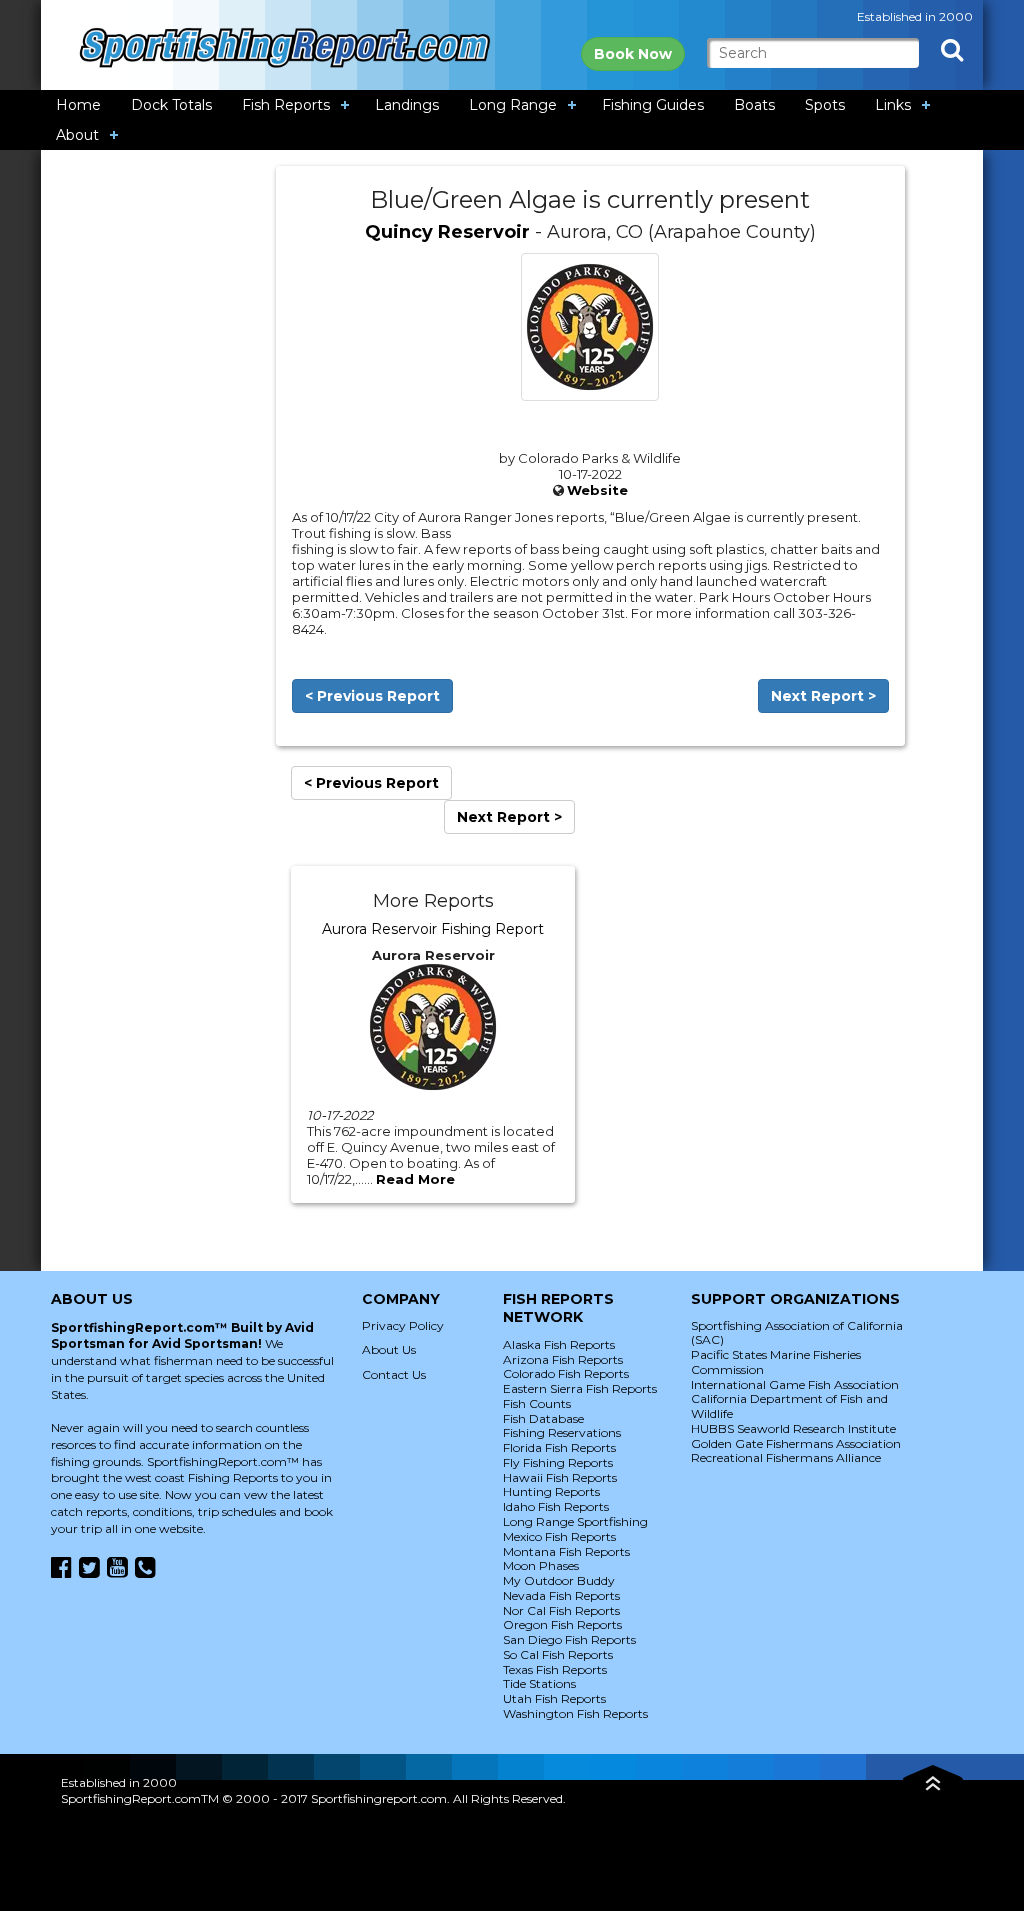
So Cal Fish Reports (558, 1654)
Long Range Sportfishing (575, 1521)
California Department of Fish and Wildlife (789, 1406)
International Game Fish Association (795, 1384)
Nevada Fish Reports (561, 1595)
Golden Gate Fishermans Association (796, 1443)
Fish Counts (537, 1403)
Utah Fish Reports (554, 1698)
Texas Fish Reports (555, 1669)
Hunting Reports (551, 1491)
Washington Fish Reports (575, 1713)
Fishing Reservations (562, 1432)
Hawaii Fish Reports (560, 1477)
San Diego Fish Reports (569, 1639)
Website (597, 490)
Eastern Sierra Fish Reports (580, 1388)
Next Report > (823, 696)
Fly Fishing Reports (558, 1462)
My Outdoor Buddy (559, 1580)
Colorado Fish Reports (566, 1373)
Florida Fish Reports (559, 1447)
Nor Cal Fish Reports (561, 1610)
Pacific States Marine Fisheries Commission (776, 1362)
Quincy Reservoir (447, 232)
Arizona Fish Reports (563, 1359)
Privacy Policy (403, 1325)
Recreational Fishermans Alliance (786, 1457)
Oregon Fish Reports (562, 1624)
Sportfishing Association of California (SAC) (797, 1333)
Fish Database (543, 1418)
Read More (415, 1179)
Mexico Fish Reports (559, 1536)
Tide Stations (539, 1683)
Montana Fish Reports (566, 1551)
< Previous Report (372, 696)
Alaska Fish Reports (559, 1344)
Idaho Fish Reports (556, 1506)
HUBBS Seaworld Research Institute (793, 1428)
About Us (389, 1349)
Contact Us (394, 1374)
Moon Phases (541, 1565)
